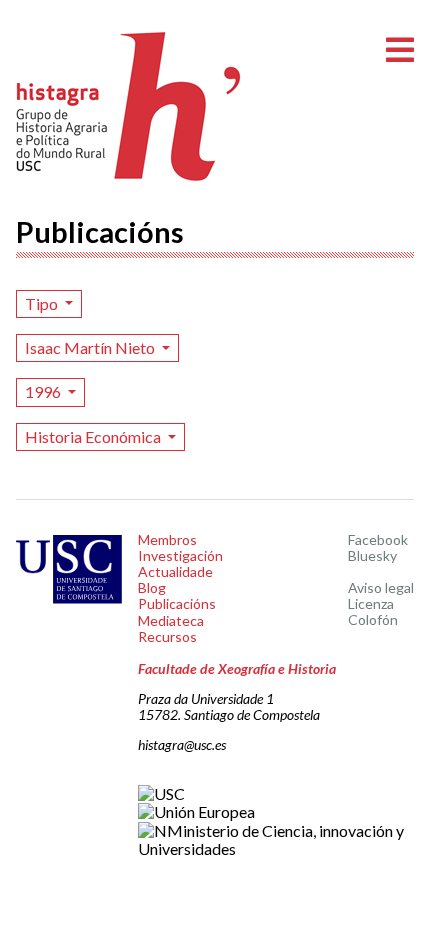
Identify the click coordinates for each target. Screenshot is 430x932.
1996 (44, 391)
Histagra (129, 106)
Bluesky (372, 555)
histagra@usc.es (182, 744)
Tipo (43, 303)
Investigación (180, 555)
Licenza (371, 603)
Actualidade (175, 571)
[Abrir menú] (400, 50)
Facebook (378, 539)
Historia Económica (94, 436)
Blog (152, 587)
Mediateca (171, 620)
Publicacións (177, 603)
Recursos (167, 636)
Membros (167, 539)
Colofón (373, 619)
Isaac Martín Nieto (91, 347)
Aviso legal (381, 587)
